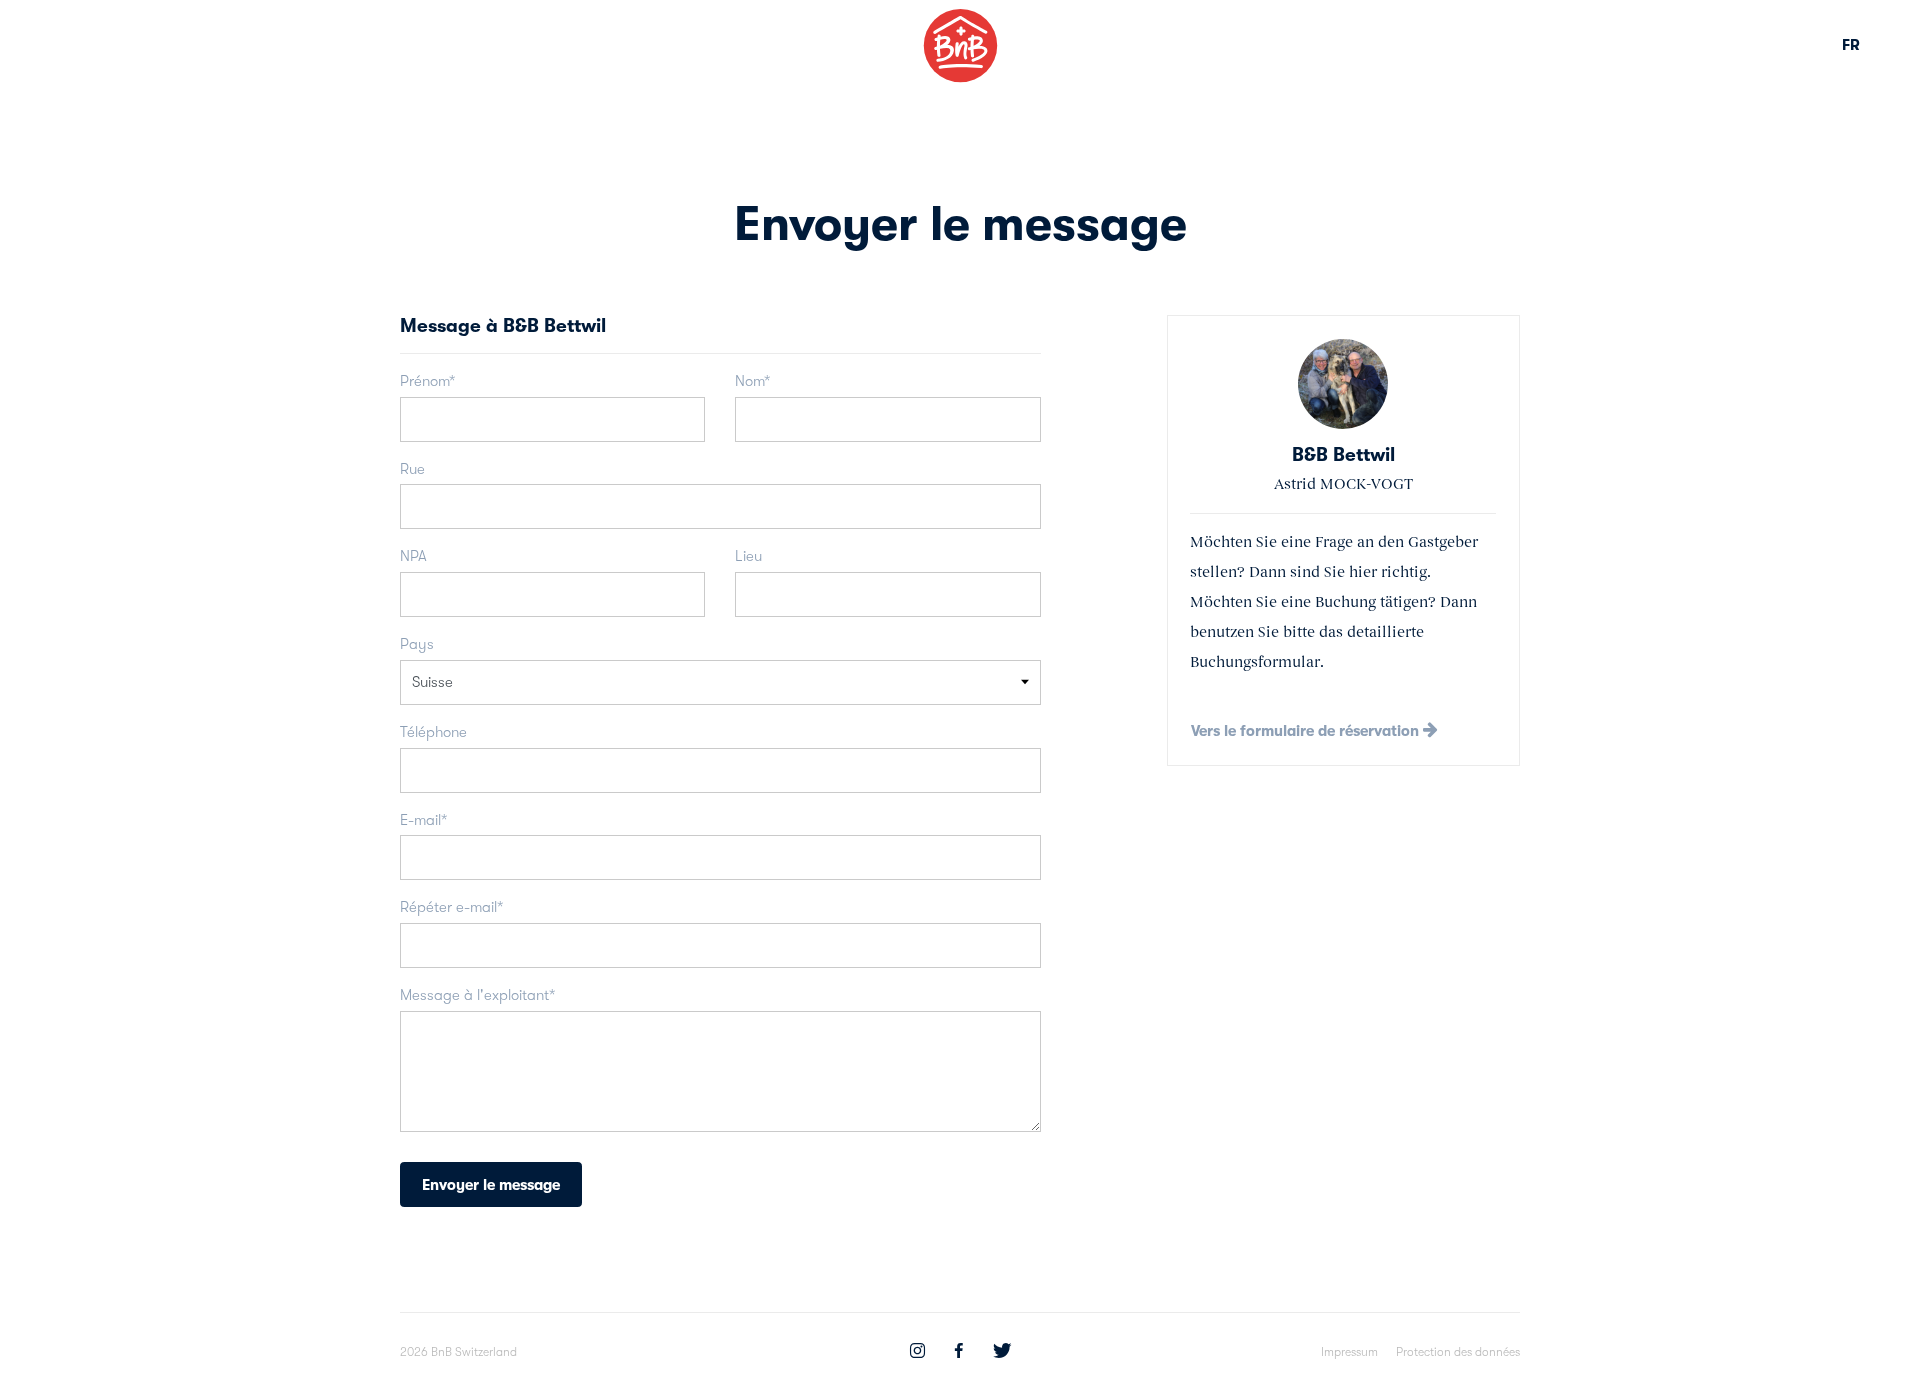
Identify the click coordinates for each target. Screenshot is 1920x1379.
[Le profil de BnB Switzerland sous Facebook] (959, 1353)
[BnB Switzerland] (960, 45)
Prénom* (427, 381)
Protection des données (1458, 1352)
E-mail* (423, 820)
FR (1851, 45)
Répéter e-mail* (451, 907)
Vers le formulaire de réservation (1307, 731)
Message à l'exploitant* (477, 995)
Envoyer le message (491, 1185)
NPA (413, 556)
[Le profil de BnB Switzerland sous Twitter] (1002, 1353)
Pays (417, 644)
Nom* (752, 381)
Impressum (1349, 1352)
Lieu (748, 556)
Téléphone (433, 732)
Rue (412, 469)
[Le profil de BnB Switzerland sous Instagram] (917, 1353)
